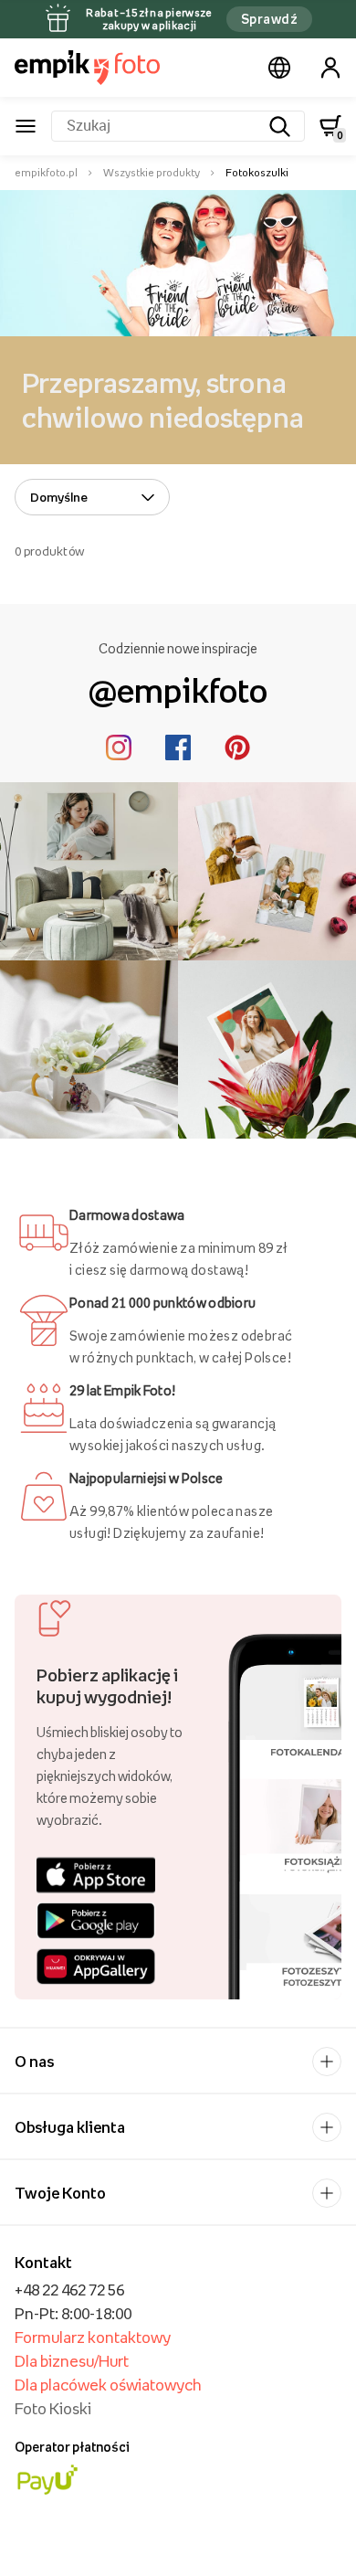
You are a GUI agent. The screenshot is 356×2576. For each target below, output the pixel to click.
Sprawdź (269, 19)
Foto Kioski (53, 2409)
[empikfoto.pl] (87, 68)
